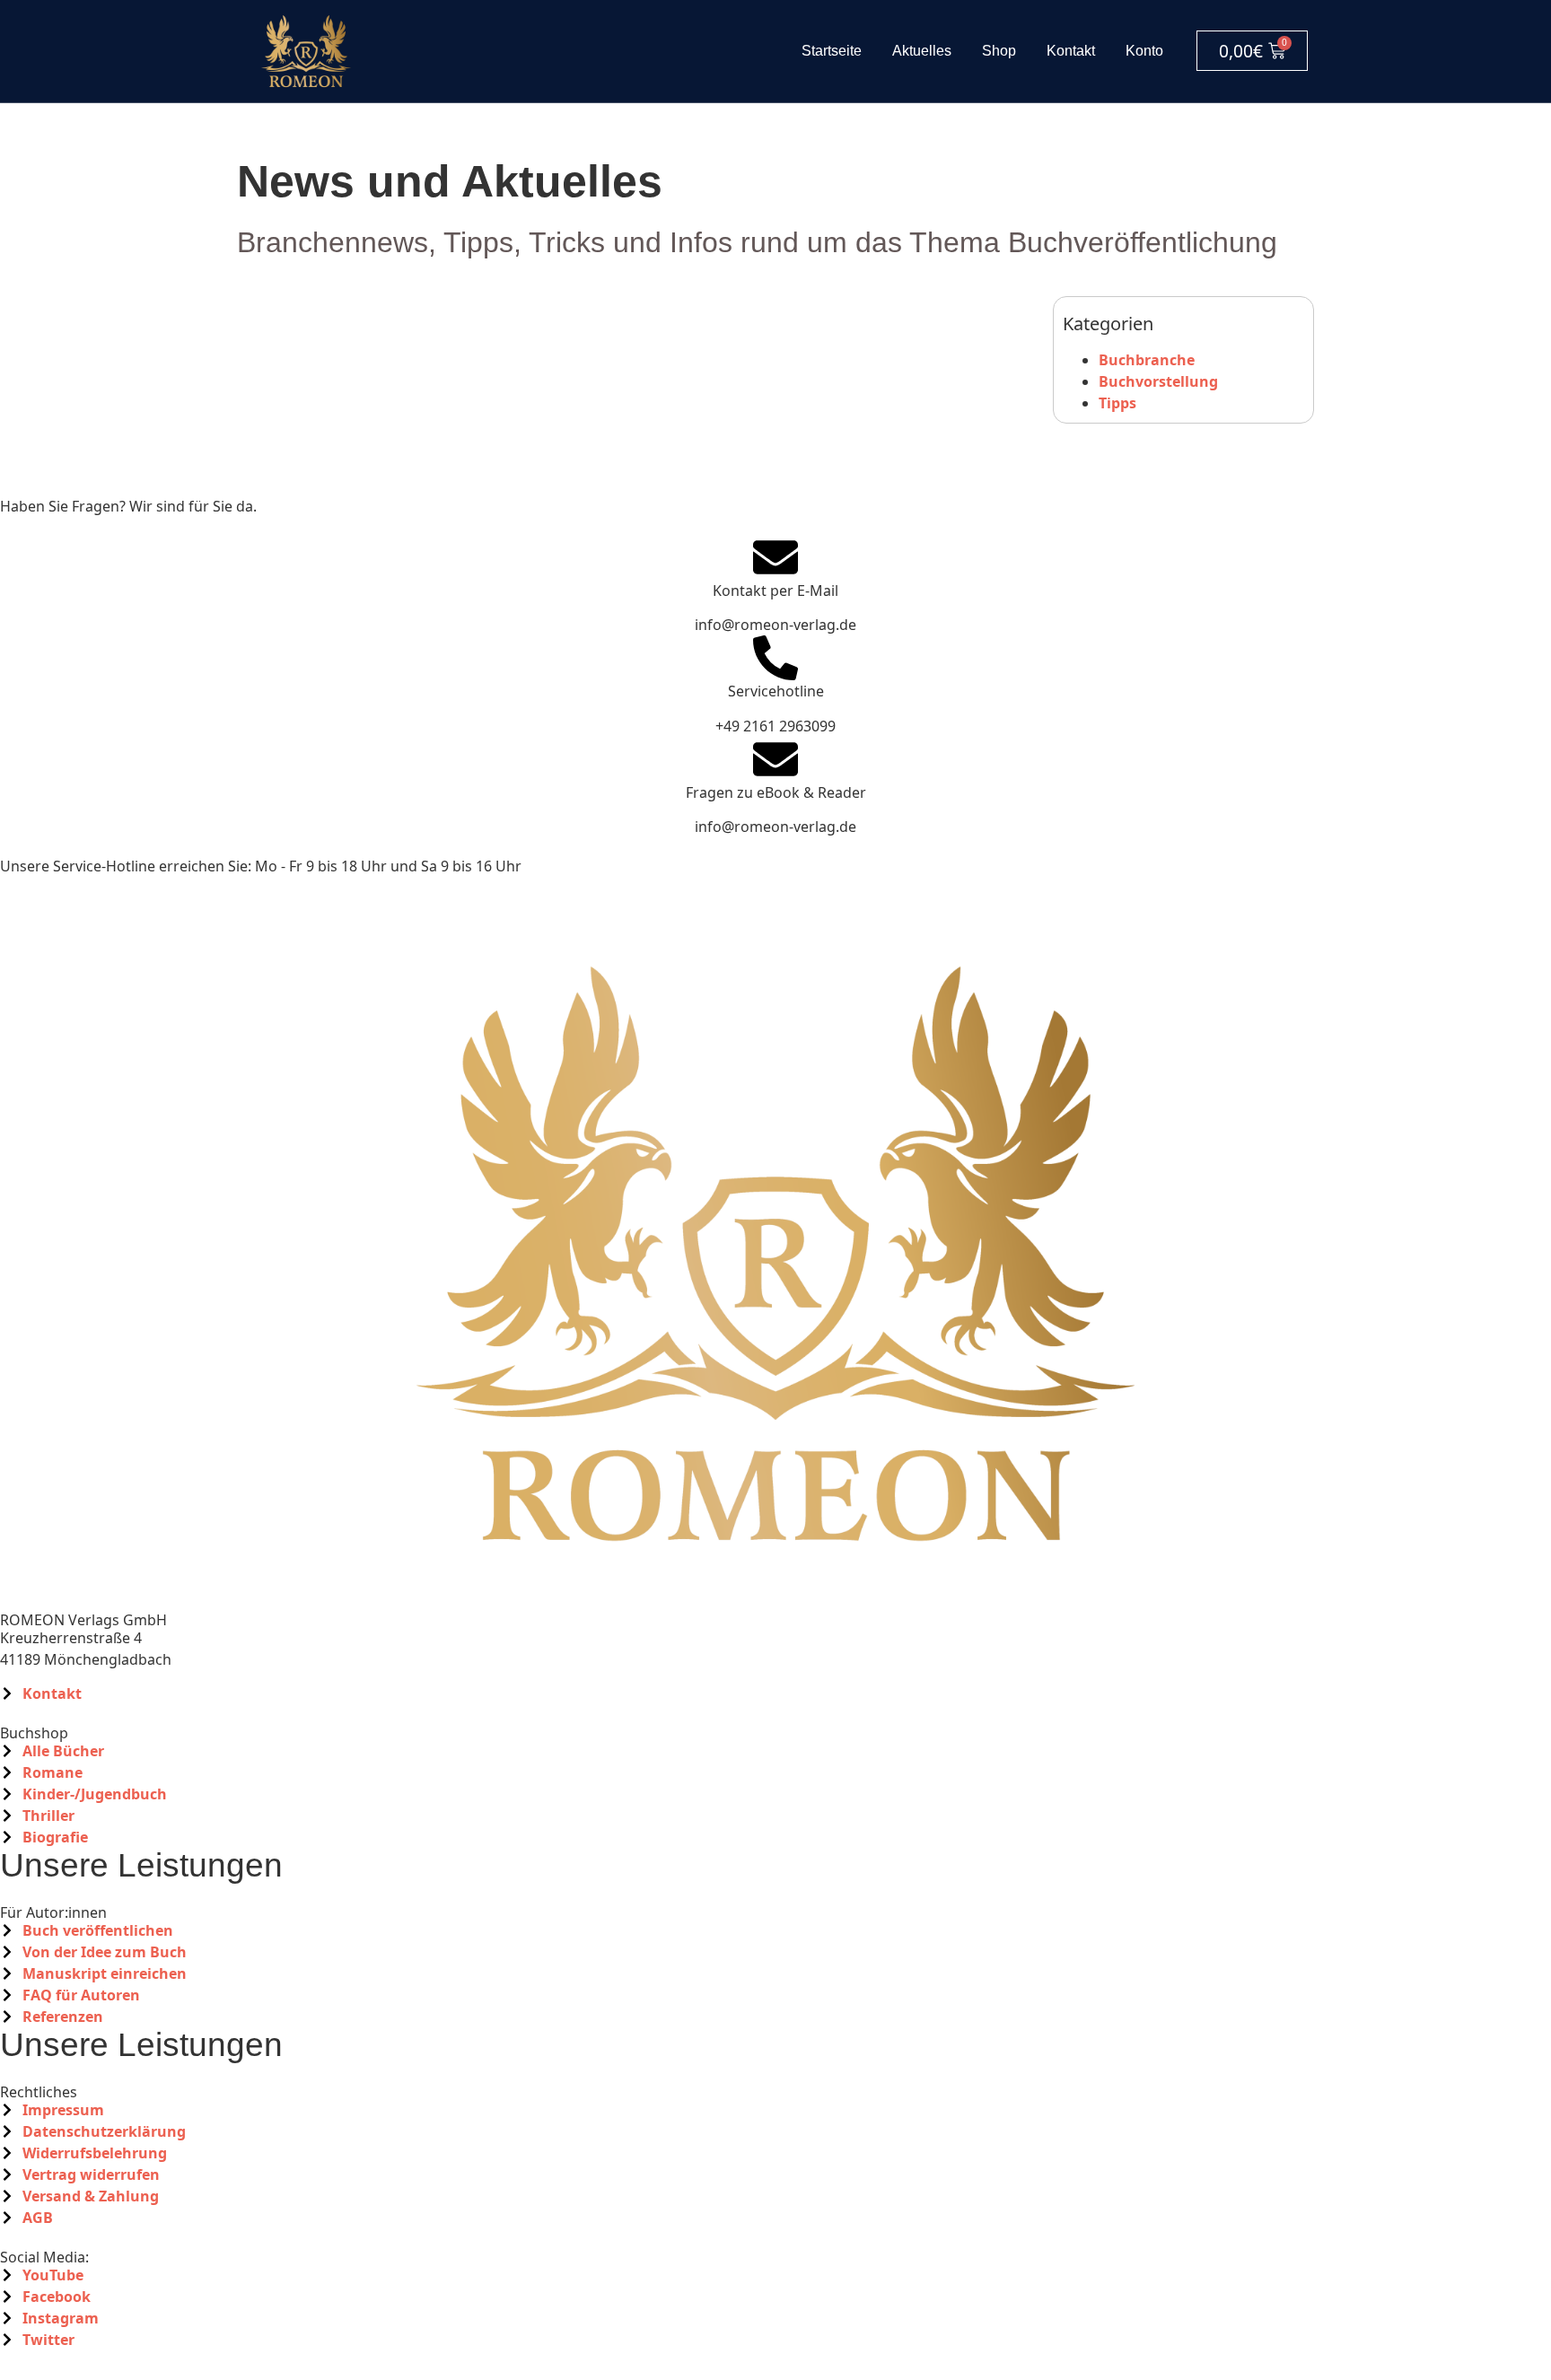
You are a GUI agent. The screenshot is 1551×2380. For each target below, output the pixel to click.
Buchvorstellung (1158, 381)
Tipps (1117, 403)
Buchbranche (1147, 360)
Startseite (832, 51)
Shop (999, 51)
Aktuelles (922, 51)
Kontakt (1071, 51)
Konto (1144, 51)
